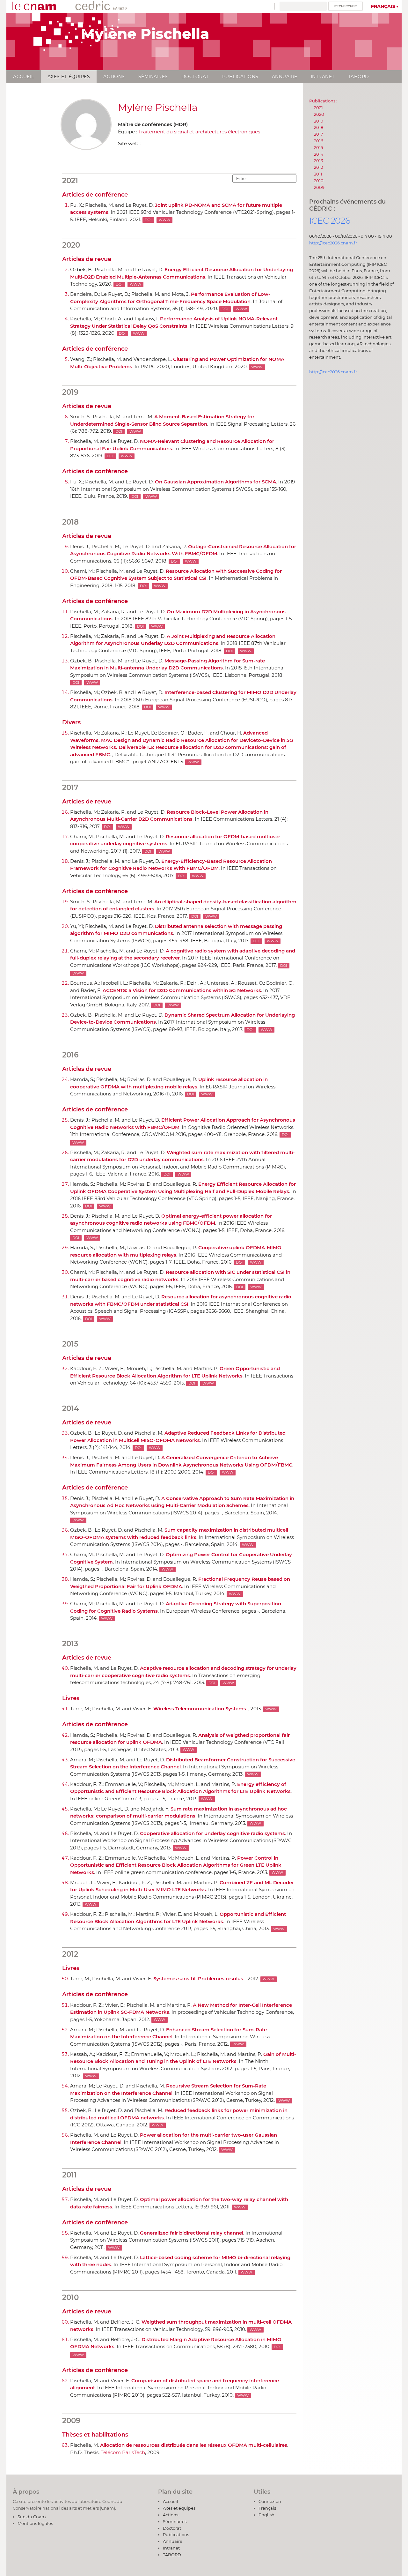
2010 (319, 181)
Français (383, 6)
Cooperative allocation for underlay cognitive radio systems (212, 1833)
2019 (319, 121)
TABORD (359, 77)
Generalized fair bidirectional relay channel (192, 2233)
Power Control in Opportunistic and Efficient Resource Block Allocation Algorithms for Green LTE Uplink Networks (176, 1865)
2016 (319, 141)
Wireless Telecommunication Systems (200, 1709)
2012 (318, 167)
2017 (319, 134)
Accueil (24, 77)
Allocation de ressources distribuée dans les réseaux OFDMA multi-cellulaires (194, 2445)
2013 (318, 161)
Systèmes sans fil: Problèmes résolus (198, 1979)
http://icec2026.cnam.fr (333, 243)
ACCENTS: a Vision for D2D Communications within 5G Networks (182, 990)
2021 (318, 108)
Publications (240, 77)
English (266, 2515)
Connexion (270, 2501)
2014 (319, 154)
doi (148, 220)
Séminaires (153, 77)
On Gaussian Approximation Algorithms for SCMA (215, 482)
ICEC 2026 (330, 221)
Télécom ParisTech (123, 2452)
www (164, 220)
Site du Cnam (32, 2517)
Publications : (323, 101)
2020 (319, 114)
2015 (318, 147)
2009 (319, 187)
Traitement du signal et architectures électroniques (199, 132)
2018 (319, 127)
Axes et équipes (69, 77)
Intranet (323, 77)
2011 (318, 174)
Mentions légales (35, 2523)
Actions (114, 77)
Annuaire (285, 77)
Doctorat (195, 77)
